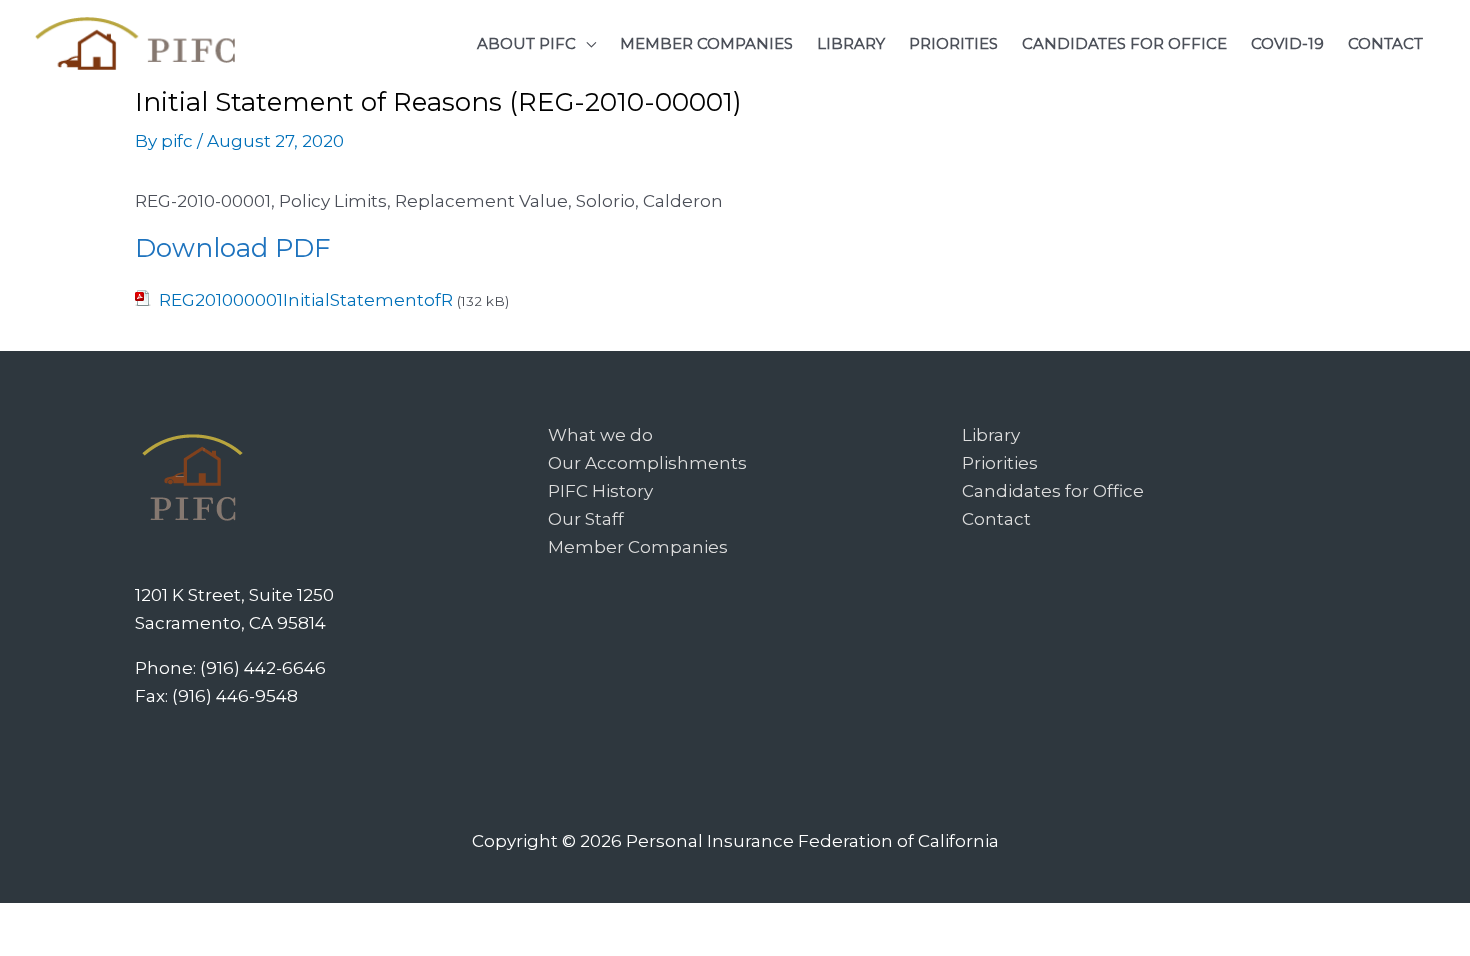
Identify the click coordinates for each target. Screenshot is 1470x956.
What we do (600, 435)
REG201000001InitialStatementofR (306, 300)
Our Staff (586, 519)
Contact (996, 519)
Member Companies (638, 547)
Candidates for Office (1053, 491)
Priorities (1000, 463)
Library (991, 435)
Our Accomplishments (647, 463)
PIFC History (600, 491)
